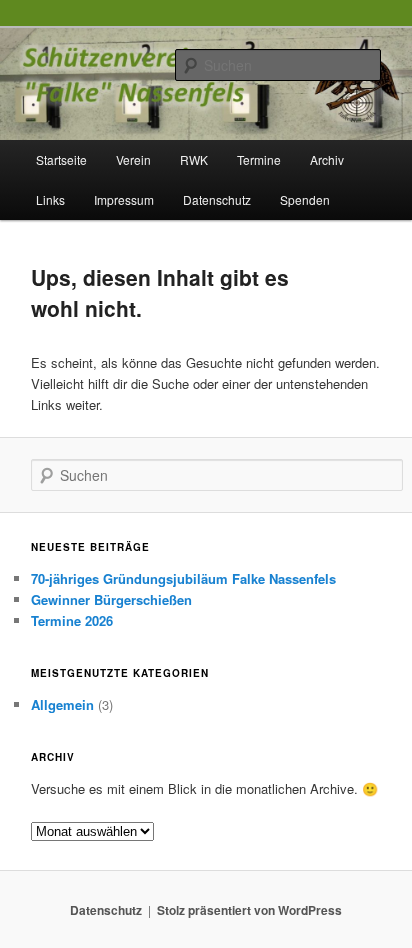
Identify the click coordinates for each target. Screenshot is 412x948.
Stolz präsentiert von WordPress (249, 910)
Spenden (305, 199)
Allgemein (62, 704)
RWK (194, 159)
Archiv (327, 159)
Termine (259, 159)
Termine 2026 (72, 620)
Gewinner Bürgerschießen (111, 599)
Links (50, 199)
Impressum (124, 199)
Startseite (61, 159)
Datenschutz (217, 199)
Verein (133, 159)
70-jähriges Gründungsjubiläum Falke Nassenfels (183, 578)
